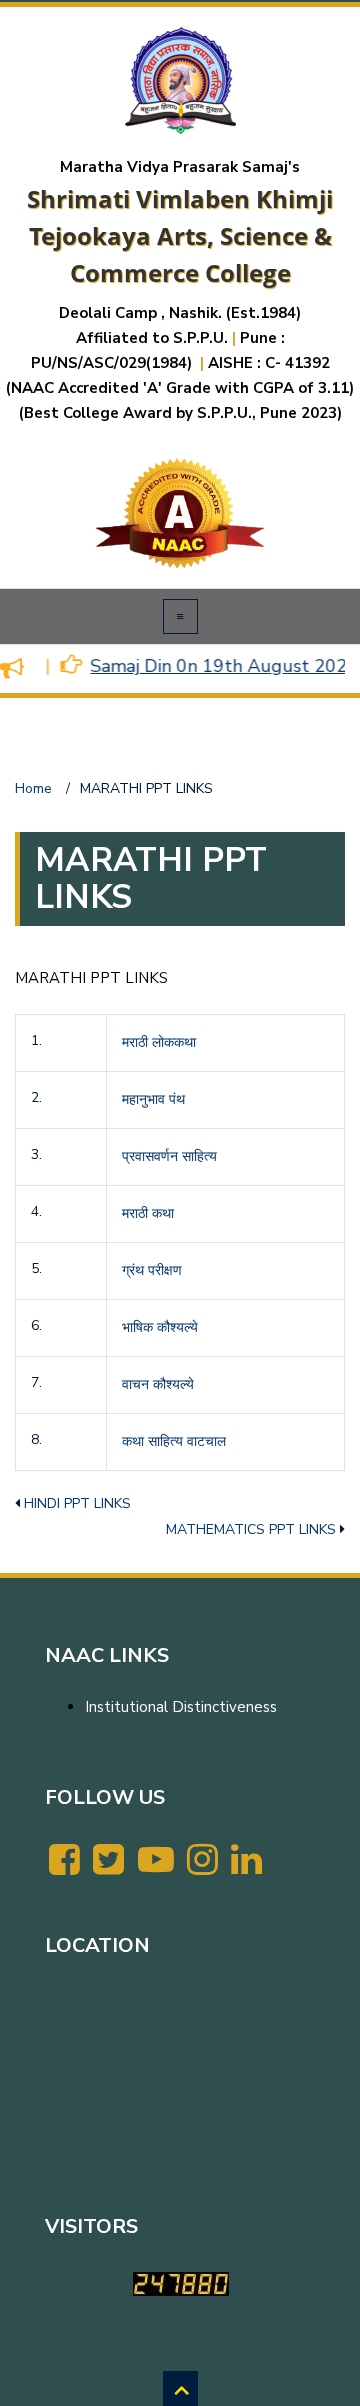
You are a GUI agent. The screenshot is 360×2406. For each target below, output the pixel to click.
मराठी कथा (148, 1213)
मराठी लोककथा (159, 1042)
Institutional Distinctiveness (181, 1707)
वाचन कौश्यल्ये (158, 1384)
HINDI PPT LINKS (77, 1503)
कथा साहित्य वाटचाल (174, 1441)
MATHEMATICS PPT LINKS (251, 1529)
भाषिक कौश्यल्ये (160, 1327)
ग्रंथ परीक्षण (152, 1270)
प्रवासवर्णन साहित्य (169, 1156)
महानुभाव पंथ (153, 1099)
